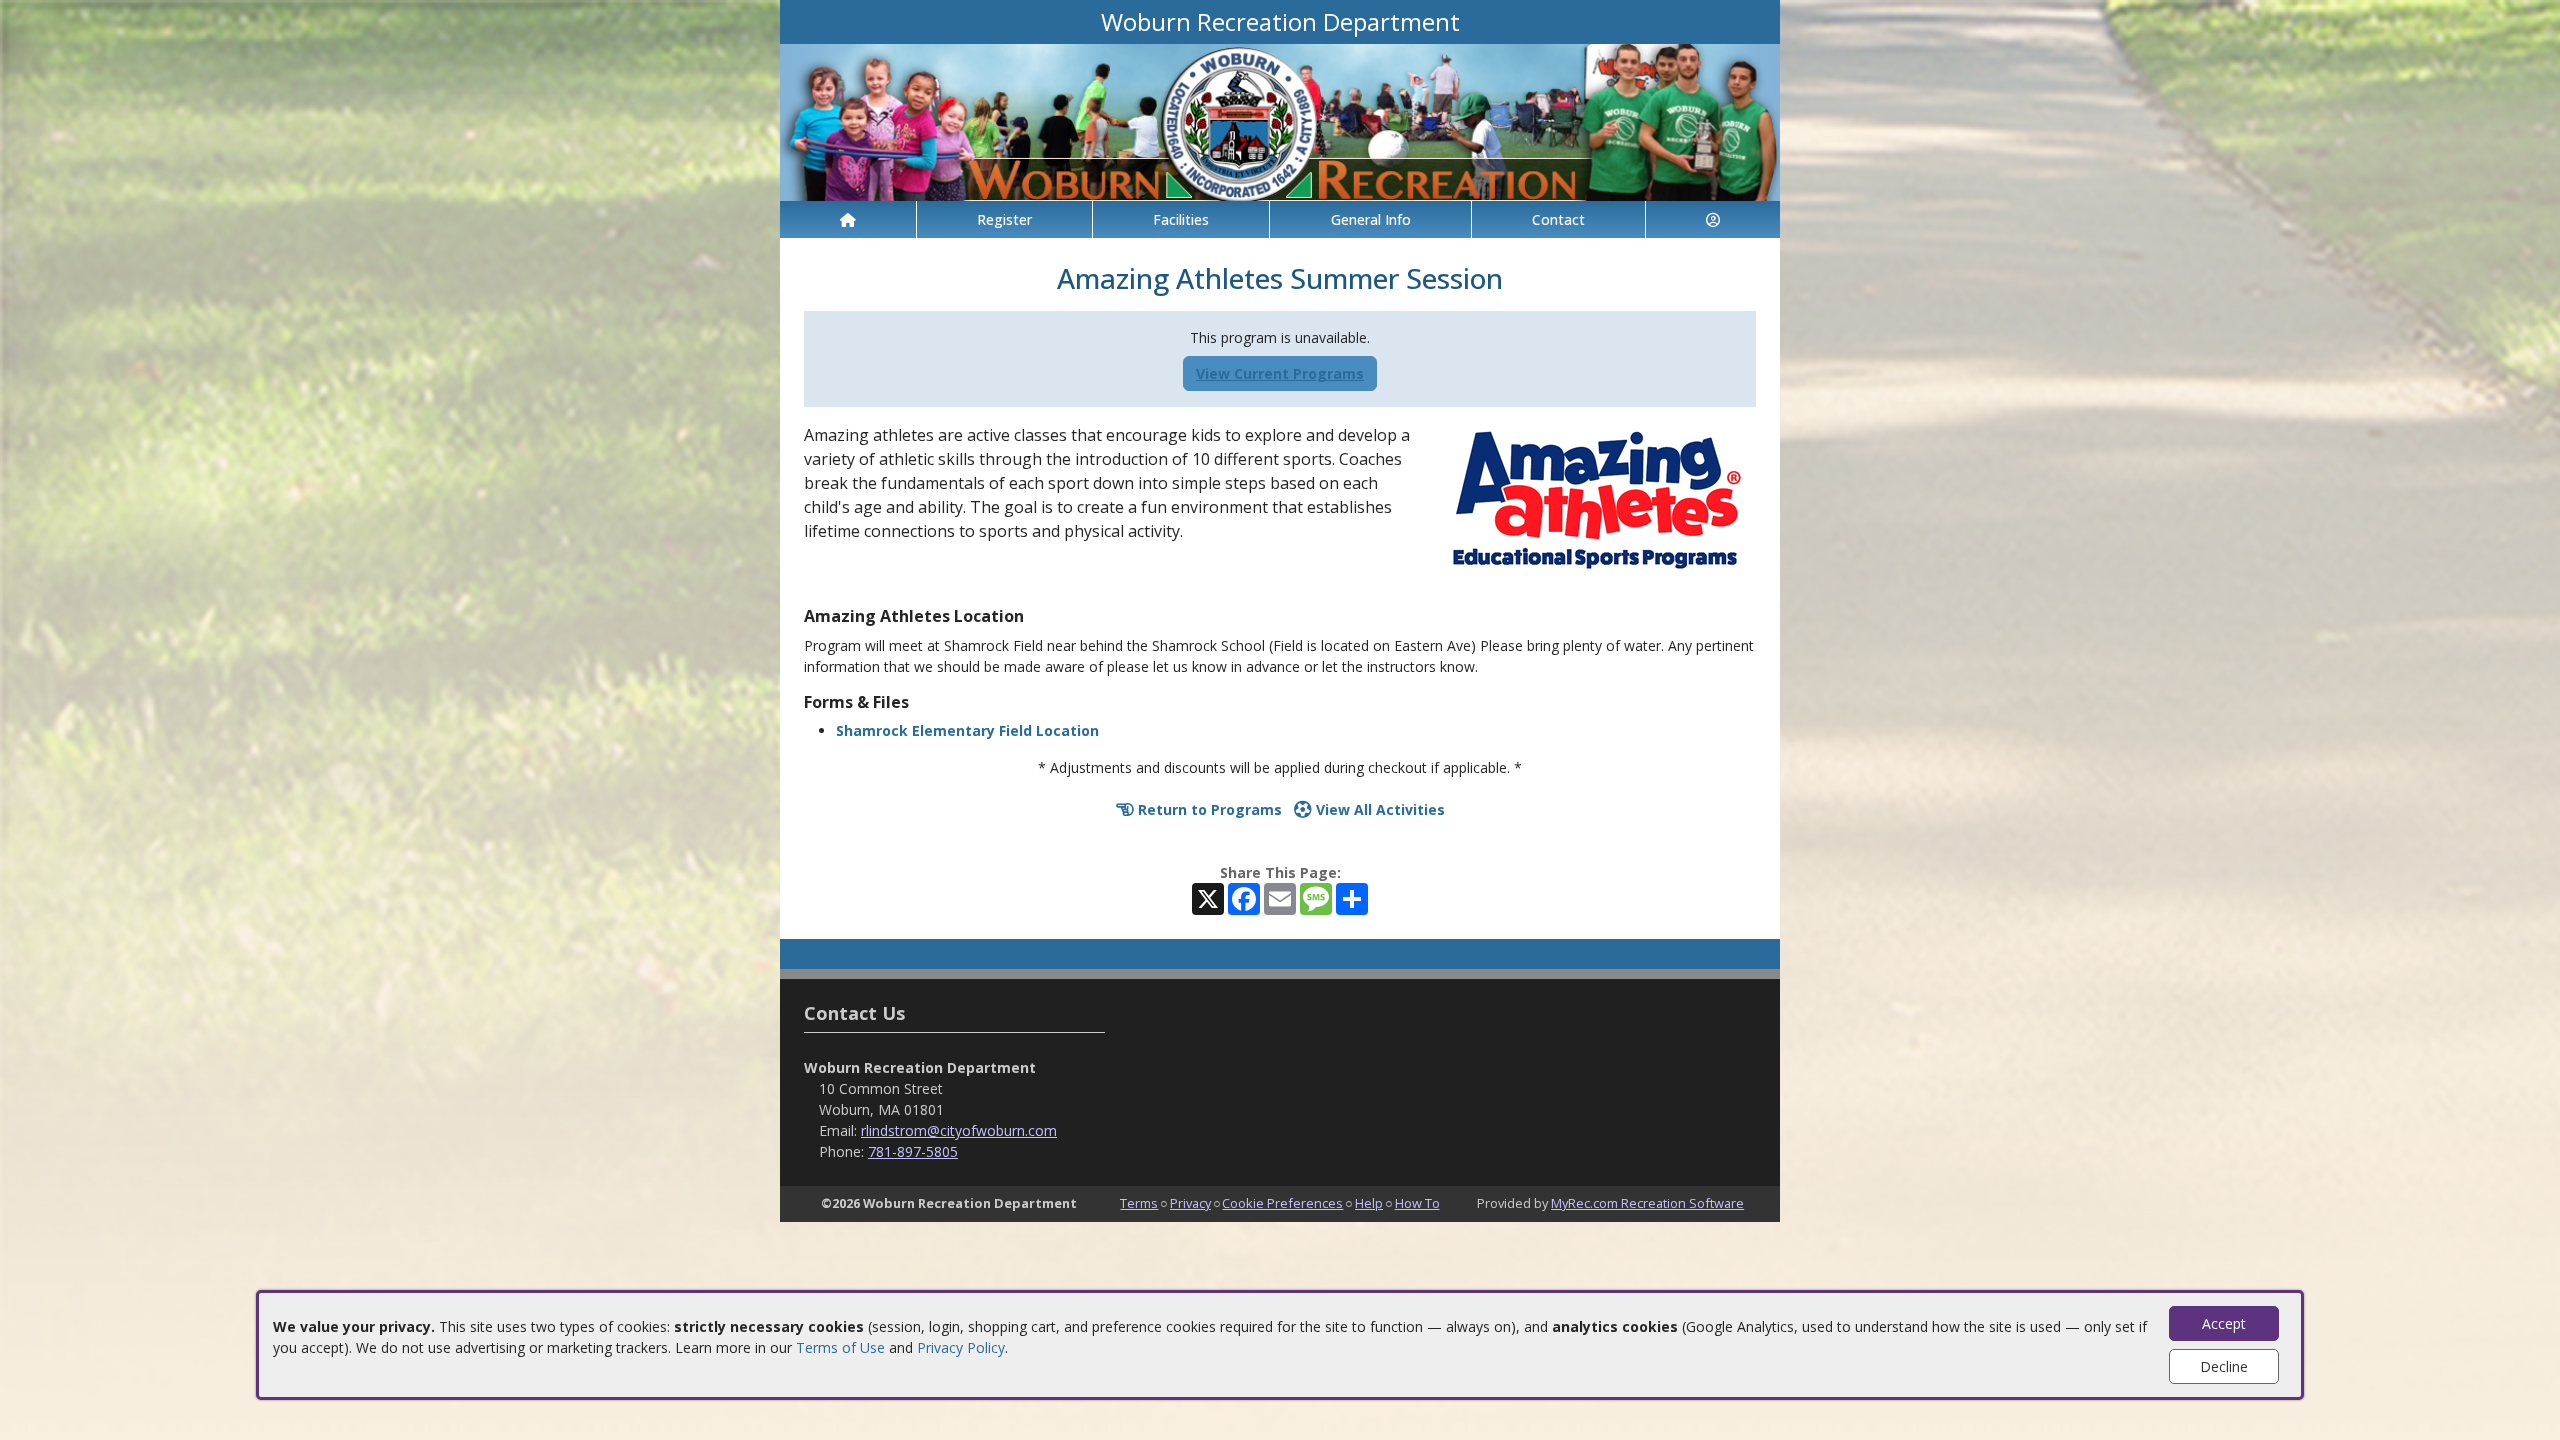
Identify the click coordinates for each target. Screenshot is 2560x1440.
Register (1004, 219)
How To (1417, 1203)
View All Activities (1378, 809)
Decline (2224, 1366)
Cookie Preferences (1282, 1203)
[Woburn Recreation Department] (1280, 120)
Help (1369, 1203)
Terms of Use (840, 1347)
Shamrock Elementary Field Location (967, 730)
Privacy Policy (961, 1347)
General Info (1371, 219)
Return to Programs (1208, 809)
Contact (1558, 219)
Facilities (1181, 219)
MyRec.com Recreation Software (1647, 1203)
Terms (1139, 1203)
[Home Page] (848, 219)
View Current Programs (1280, 373)
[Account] (1713, 219)
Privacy (1190, 1203)
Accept (2224, 1323)
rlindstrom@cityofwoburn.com (959, 1130)
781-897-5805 (913, 1151)
